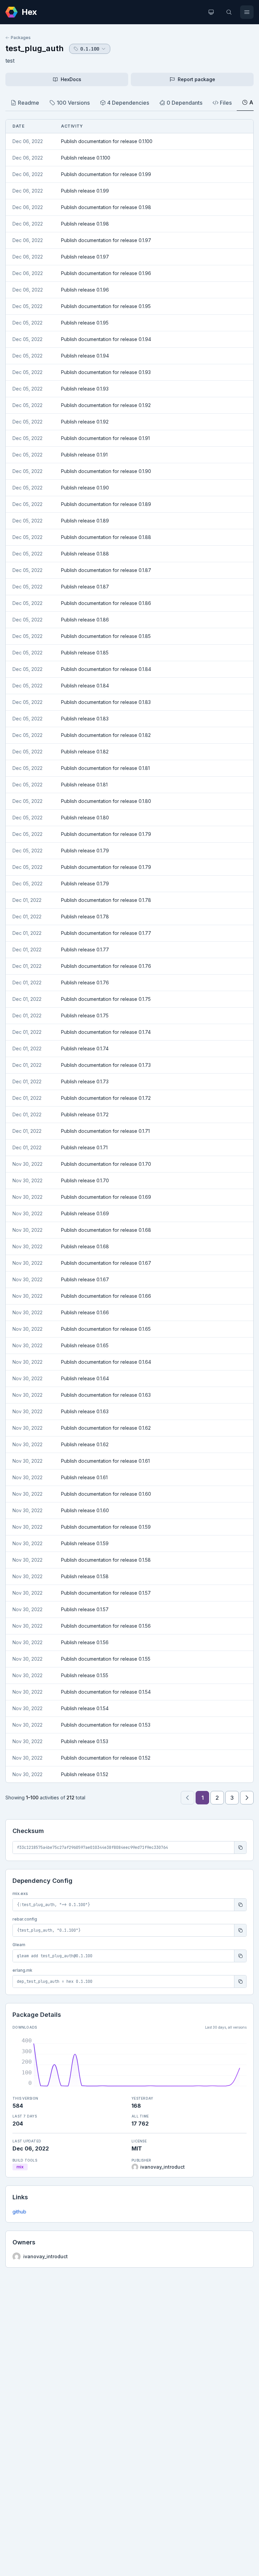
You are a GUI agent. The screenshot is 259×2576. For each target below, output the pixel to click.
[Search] (229, 12)
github (19, 2212)
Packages (21, 38)
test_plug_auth (35, 48)
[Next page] (247, 1798)
